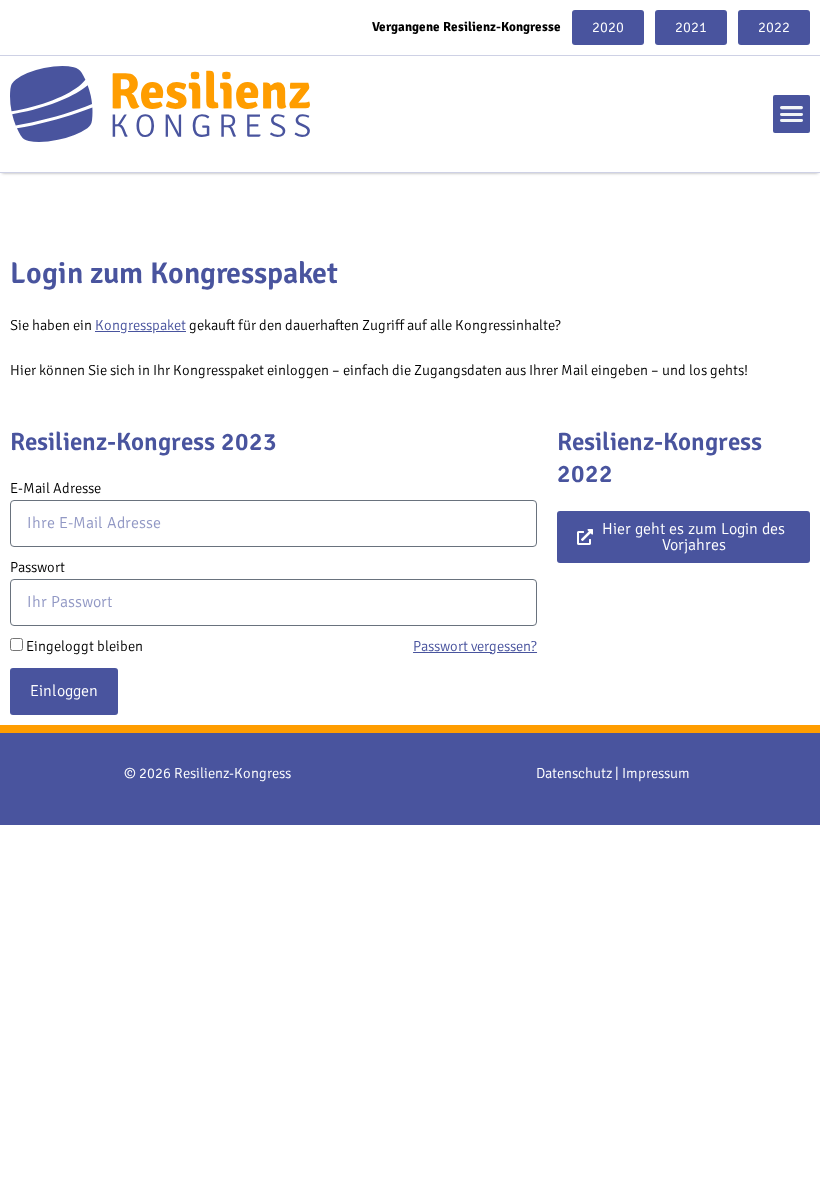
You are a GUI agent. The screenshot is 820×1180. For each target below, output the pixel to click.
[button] (792, 114)
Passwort (37, 567)
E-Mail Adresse (55, 488)
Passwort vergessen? (475, 646)
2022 (774, 27)
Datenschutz (574, 773)
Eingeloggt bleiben (84, 646)
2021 (691, 27)
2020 (608, 27)
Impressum (656, 773)
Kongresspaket (140, 325)
